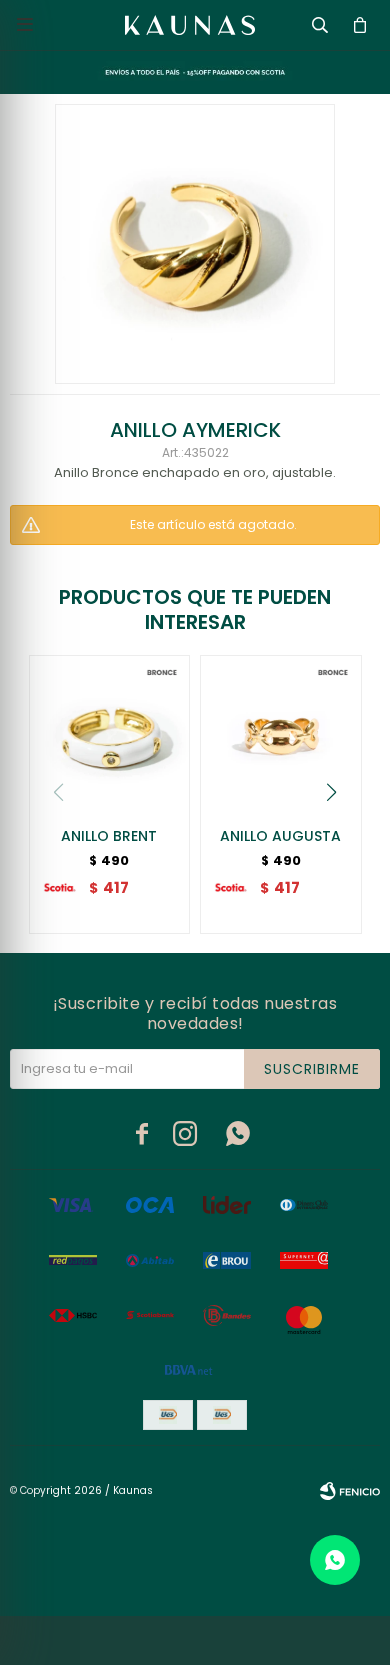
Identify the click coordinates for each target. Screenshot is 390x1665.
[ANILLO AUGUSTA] (281, 736)
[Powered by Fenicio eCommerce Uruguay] (350, 1491)
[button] (332, 792)
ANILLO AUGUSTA (280, 836)
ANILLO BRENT (109, 836)
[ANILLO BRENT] (110, 736)
